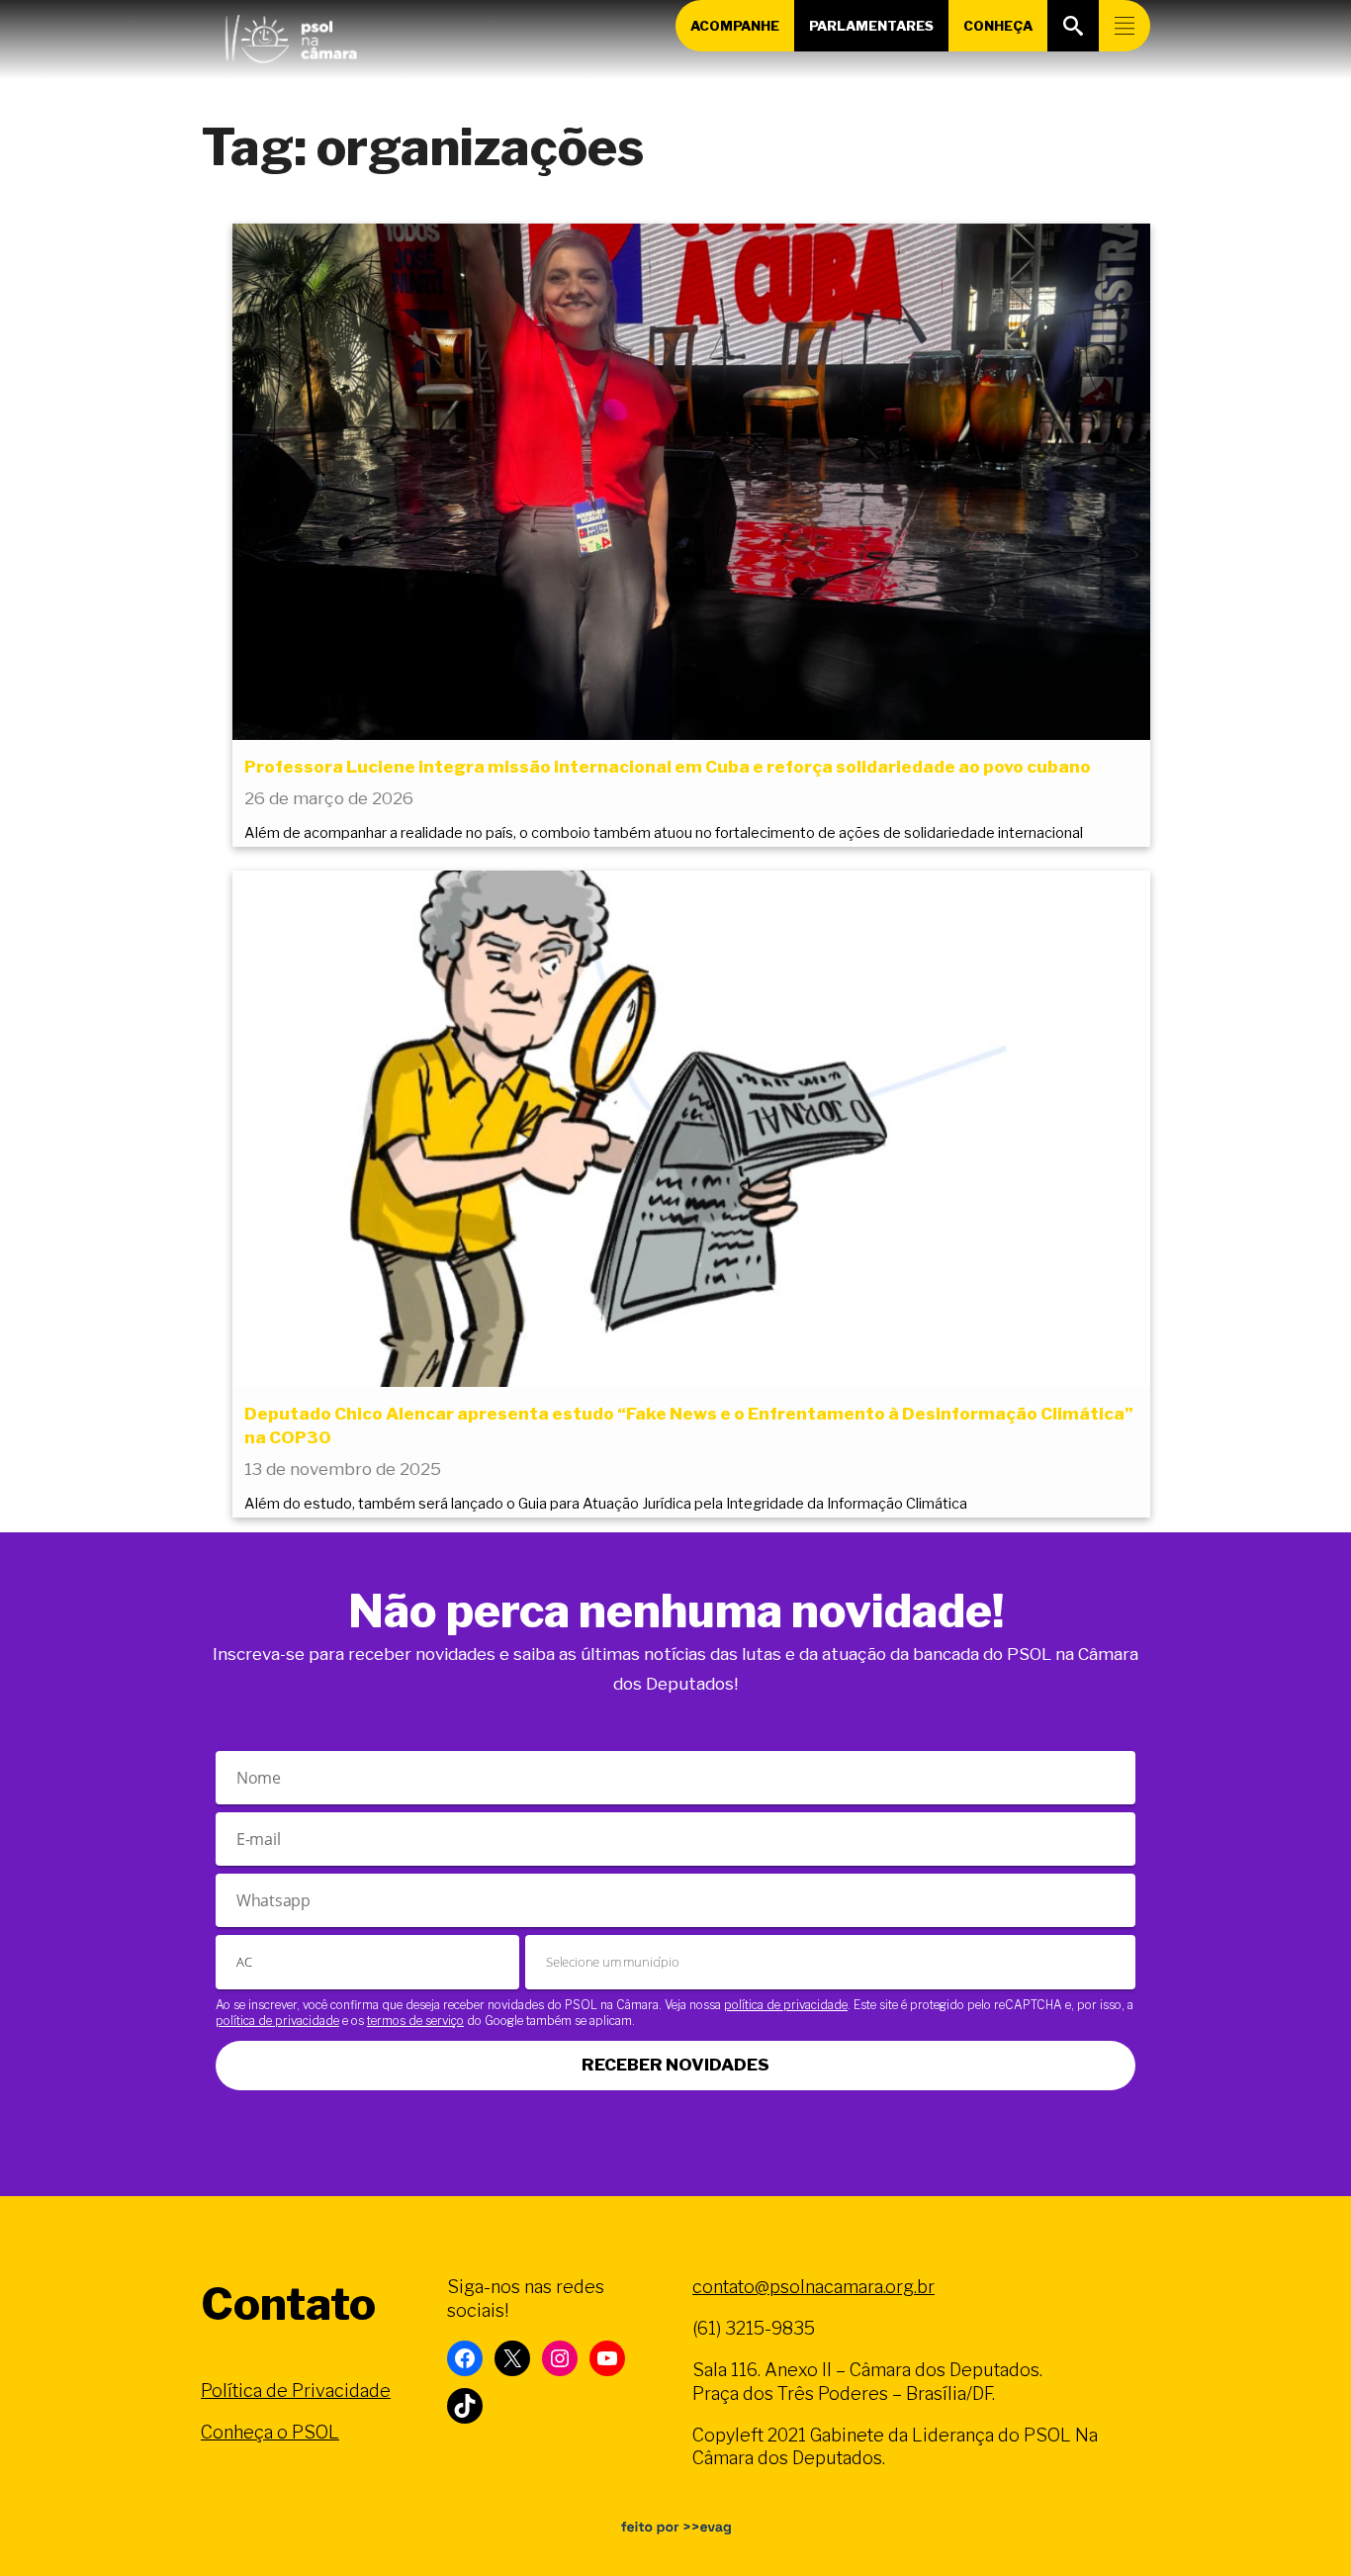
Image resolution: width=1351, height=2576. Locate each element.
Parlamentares (871, 26)
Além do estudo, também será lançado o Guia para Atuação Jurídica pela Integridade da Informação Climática (606, 1504)
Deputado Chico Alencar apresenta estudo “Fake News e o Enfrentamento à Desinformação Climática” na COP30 (689, 1426)
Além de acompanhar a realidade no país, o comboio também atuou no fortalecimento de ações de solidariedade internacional (664, 833)
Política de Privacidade (296, 2391)
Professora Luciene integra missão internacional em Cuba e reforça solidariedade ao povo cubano (668, 767)
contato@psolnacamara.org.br (813, 2287)
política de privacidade (786, 2005)
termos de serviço (415, 2021)
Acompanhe (735, 26)
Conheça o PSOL (270, 2432)
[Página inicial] (291, 35)
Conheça (998, 26)
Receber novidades (675, 2065)
